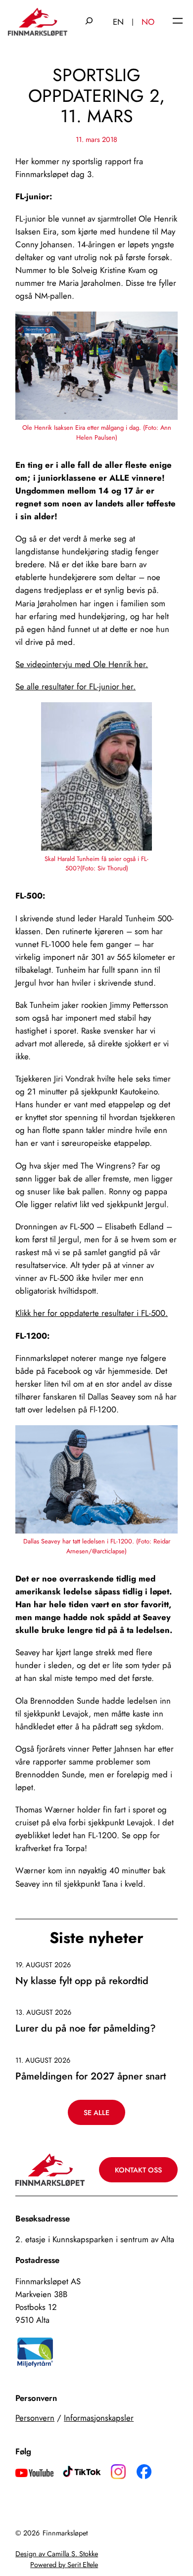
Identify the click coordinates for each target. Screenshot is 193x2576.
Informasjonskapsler (99, 2418)
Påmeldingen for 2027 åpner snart (91, 2077)
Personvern (35, 2418)
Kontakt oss (138, 2170)
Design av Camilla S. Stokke (57, 2554)
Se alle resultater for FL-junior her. (75, 686)
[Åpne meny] (178, 22)
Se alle (96, 2113)
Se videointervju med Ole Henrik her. (82, 664)
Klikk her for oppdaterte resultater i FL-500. (92, 1313)
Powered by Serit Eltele (64, 2565)
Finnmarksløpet (65, 2533)
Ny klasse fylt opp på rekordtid (82, 1981)
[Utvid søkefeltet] (89, 22)
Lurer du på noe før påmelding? (86, 2029)
